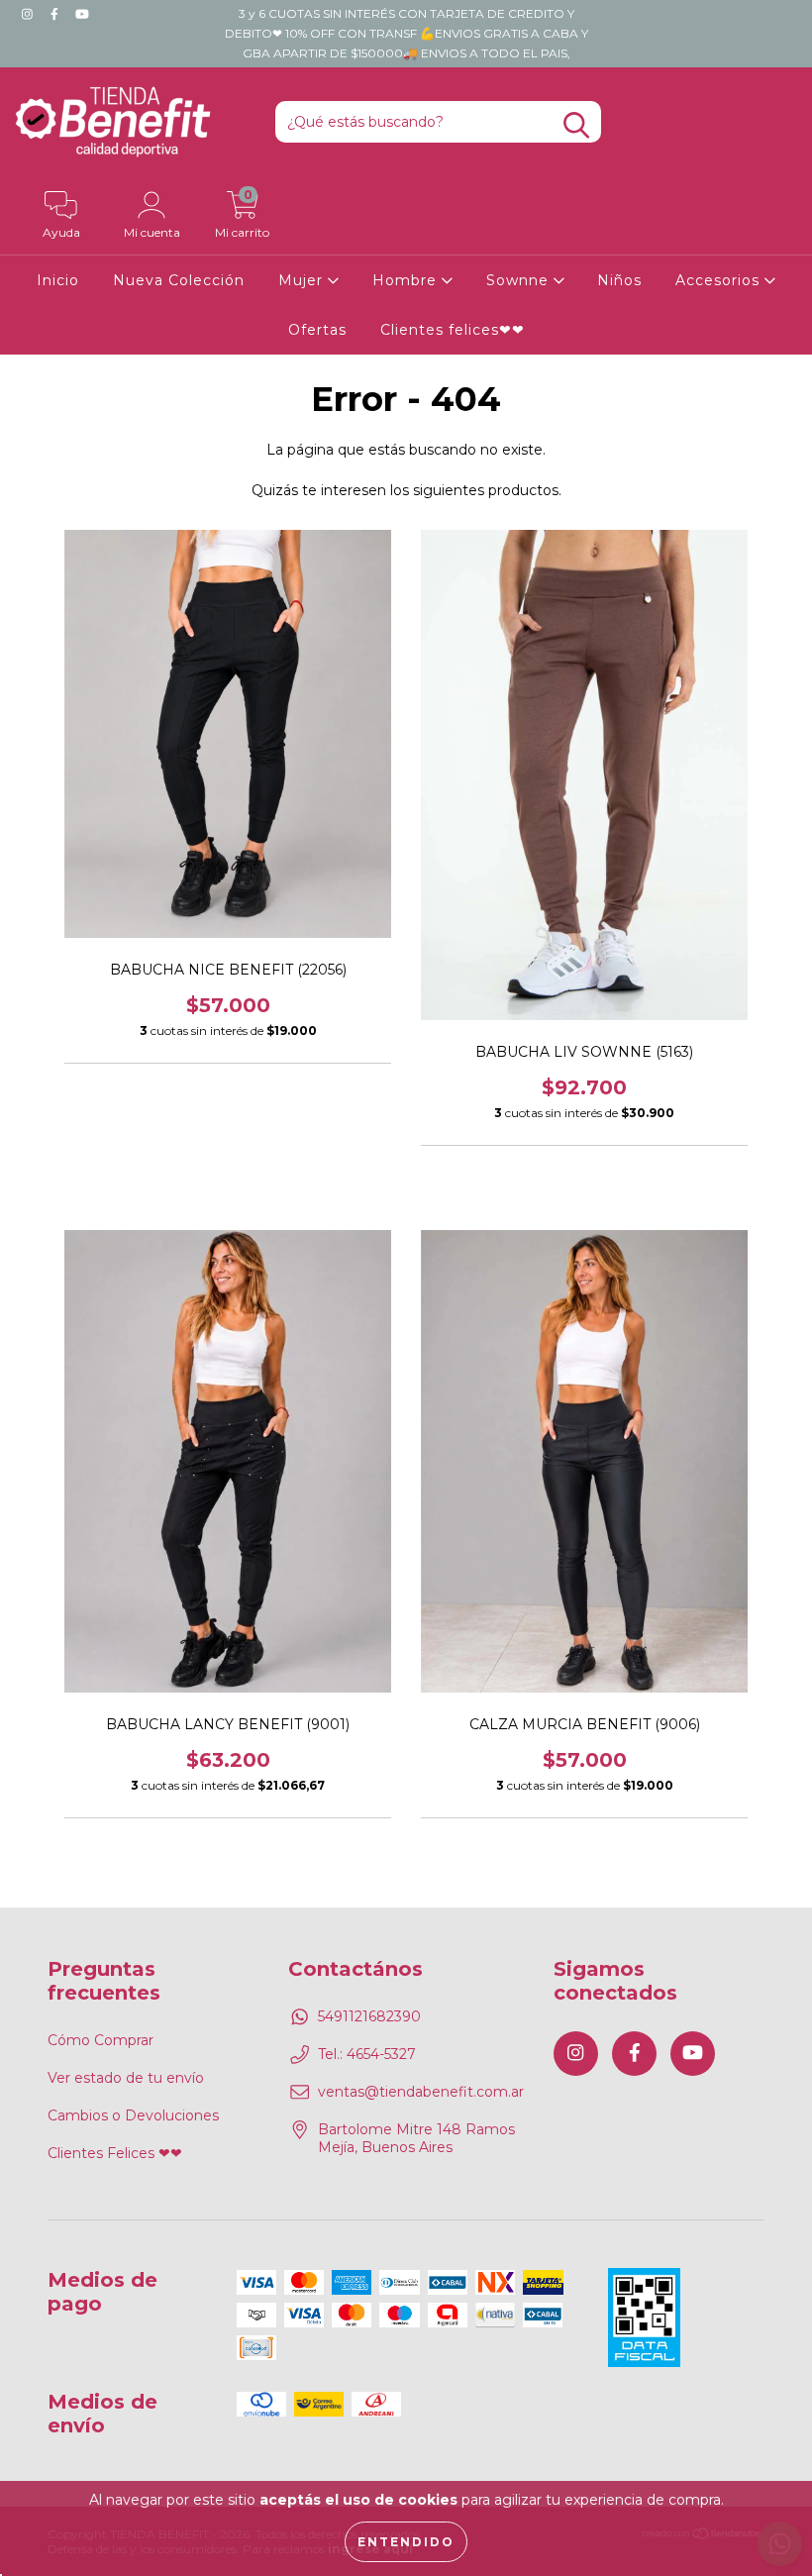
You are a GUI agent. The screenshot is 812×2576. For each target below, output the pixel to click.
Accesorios (720, 280)
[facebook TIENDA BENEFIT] (56, 14)
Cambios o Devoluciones (133, 2115)
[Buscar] (576, 125)
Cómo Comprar (101, 2040)
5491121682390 (369, 2016)
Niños (619, 280)
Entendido (406, 2542)
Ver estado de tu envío (126, 2078)
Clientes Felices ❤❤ (115, 2153)
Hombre (407, 280)
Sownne (520, 280)
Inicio (58, 280)
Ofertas (317, 330)
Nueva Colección (179, 280)
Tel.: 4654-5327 (367, 2054)
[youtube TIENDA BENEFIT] (82, 14)
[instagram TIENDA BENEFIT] (29, 14)
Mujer (303, 280)
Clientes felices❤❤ (453, 330)
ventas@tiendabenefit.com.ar (421, 2092)
